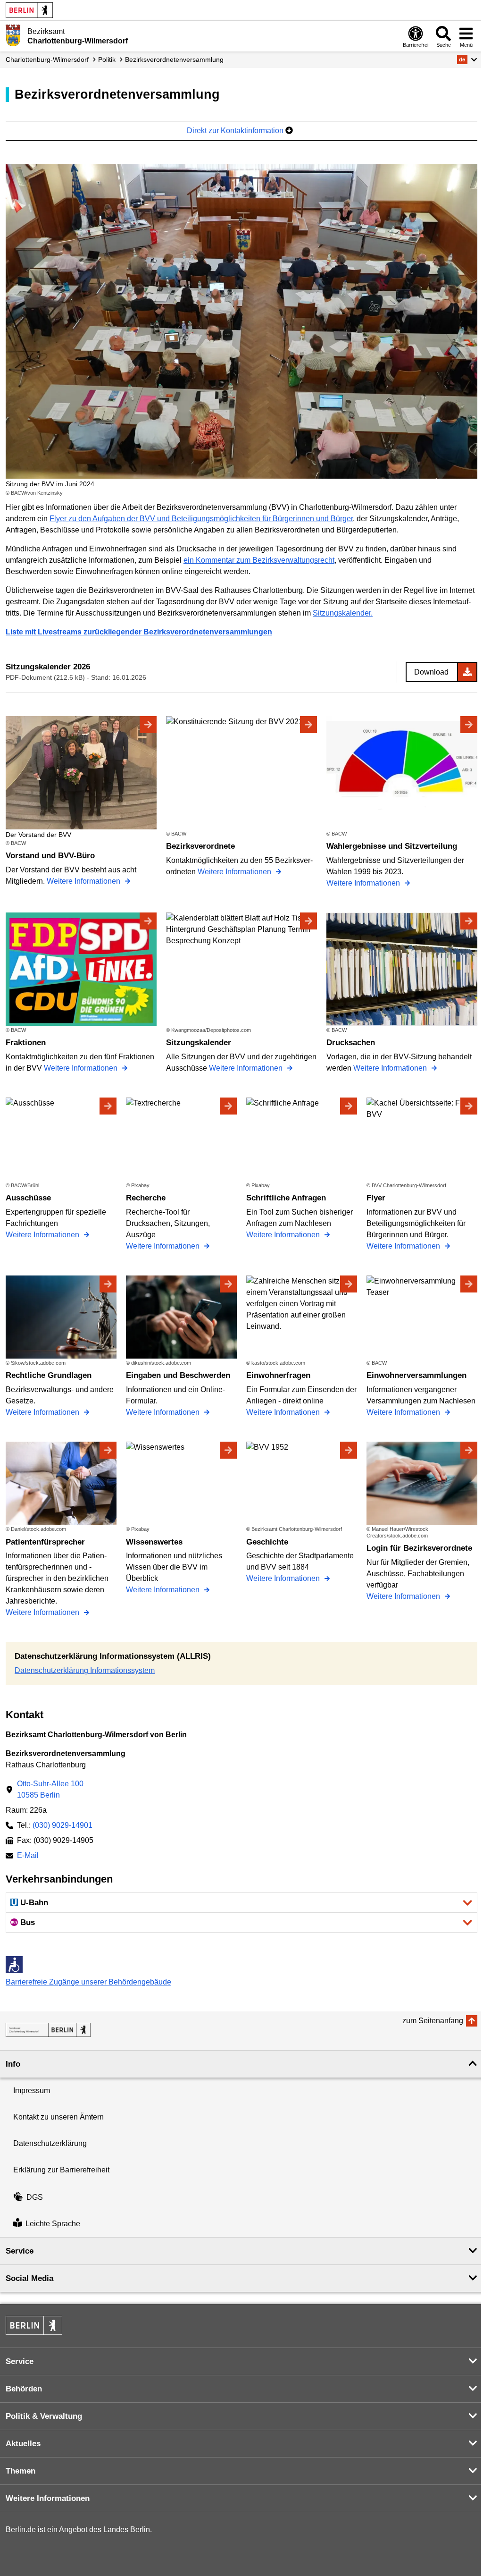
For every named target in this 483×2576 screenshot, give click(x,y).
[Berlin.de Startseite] (29, 10)
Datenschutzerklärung (50, 2143)
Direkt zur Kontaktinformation (236, 131)
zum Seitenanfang (433, 2021)
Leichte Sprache (53, 2224)
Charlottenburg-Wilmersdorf (47, 59)
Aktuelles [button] (23, 2444)
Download (431, 672)
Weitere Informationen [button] (48, 2498)
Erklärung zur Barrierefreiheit (61, 2170)
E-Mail (28, 1856)
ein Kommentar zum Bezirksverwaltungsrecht (259, 560)
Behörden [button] (24, 2389)
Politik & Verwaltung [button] (44, 2416)
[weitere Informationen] (13, 35)
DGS (35, 2197)
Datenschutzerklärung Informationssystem (85, 1670)
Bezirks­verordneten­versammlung (174, 59)
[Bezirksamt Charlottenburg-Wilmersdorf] (48, 2030)
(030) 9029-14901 (62, 1825)
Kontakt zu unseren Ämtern (58, 2117)
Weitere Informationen (84, 881)
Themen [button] (21, 2471)
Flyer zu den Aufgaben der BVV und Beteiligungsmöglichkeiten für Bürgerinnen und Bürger (201, 519)
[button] (467, 59)
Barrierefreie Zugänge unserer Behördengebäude (88, 1982)
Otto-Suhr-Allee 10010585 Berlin (50, 1789)
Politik (107, 59)
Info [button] (13, 2064)
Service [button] (20, 2251)
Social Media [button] (29, 2278)
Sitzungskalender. (343, 613)
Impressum (32, 2090)
